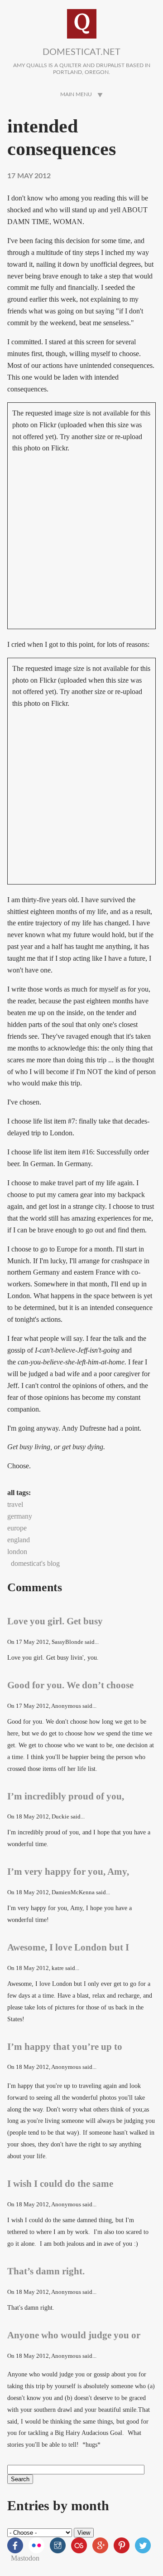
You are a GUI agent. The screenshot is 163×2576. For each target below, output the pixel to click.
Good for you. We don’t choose (70, 1685)
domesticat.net (81, 52)
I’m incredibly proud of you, (66, 1796)
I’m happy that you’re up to (65, 2046)
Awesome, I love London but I (68, 1947)
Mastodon (25, 2558)
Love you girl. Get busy (55, 1621)
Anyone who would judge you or (74, 2335)
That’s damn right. (46, 2271)
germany (20, 1516)
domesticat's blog (35, 1563)
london (17, 1552)
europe (17, 1528)
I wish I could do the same (60, 2183)
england (19, 1540)
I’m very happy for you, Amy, (68, 1871)
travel (15, 1504)
